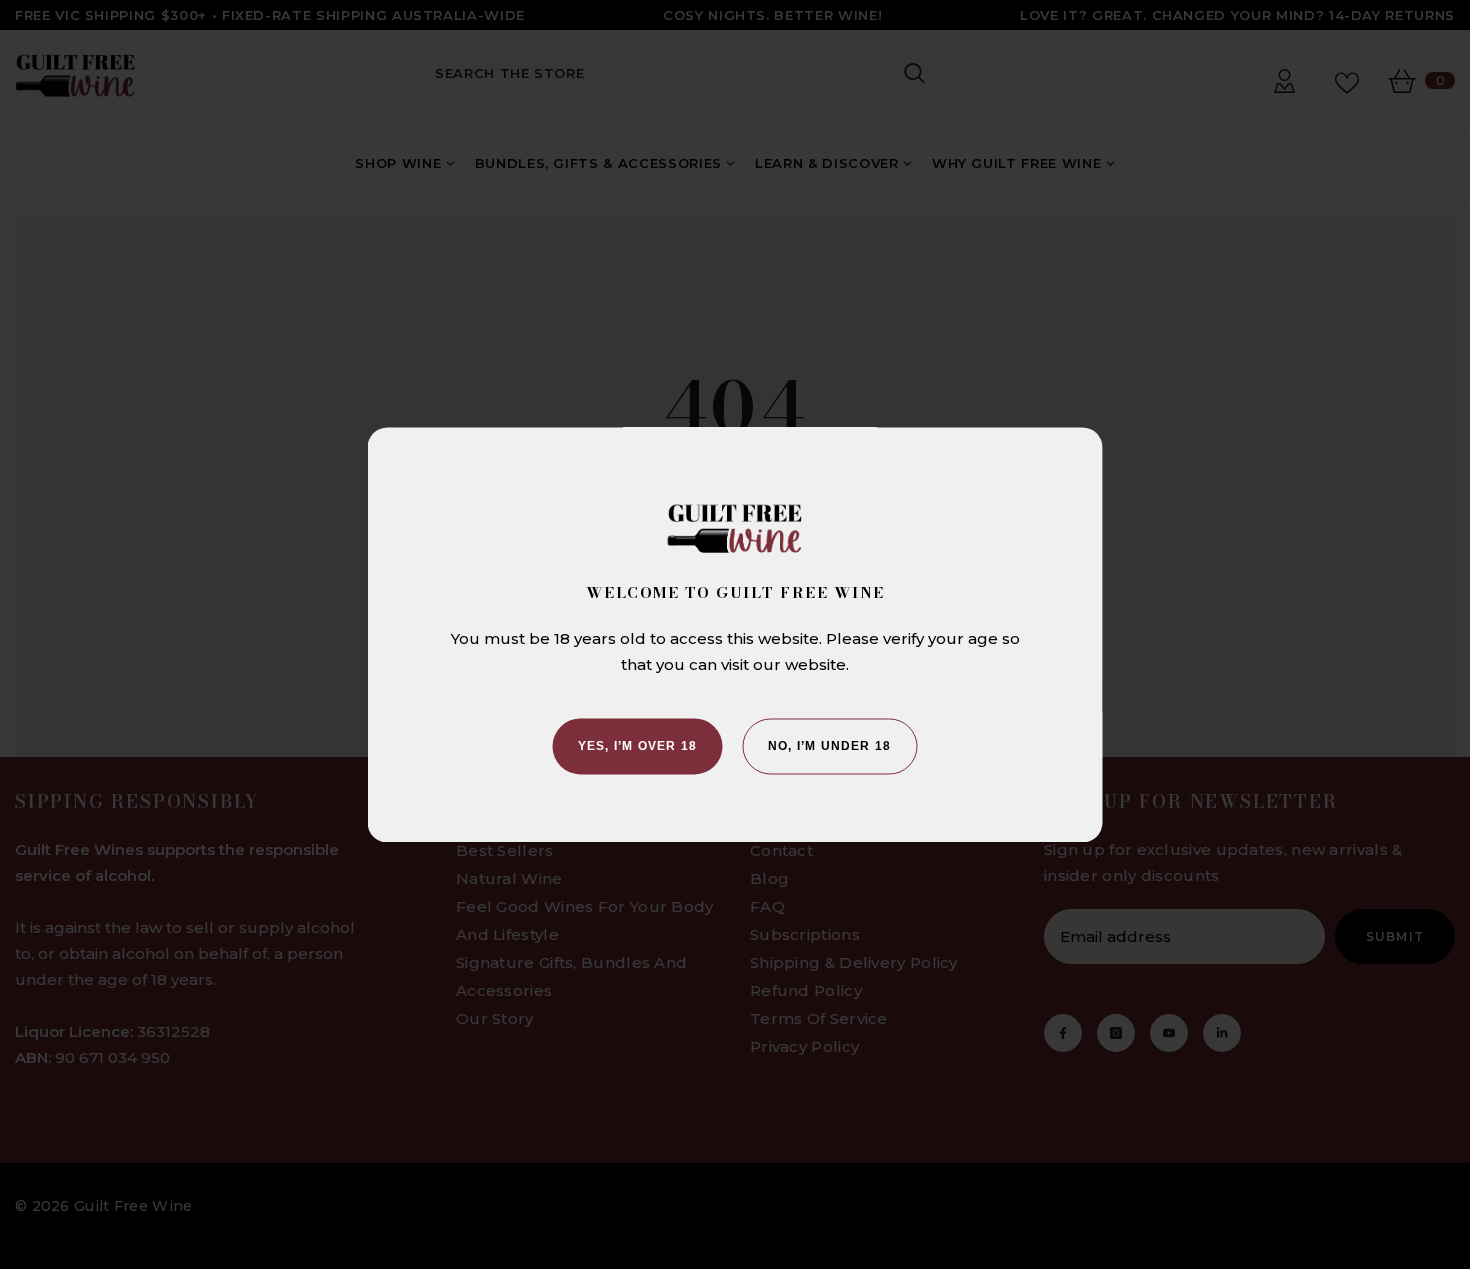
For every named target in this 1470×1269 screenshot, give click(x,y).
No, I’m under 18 (829, 746)
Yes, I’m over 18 (637, 746)
